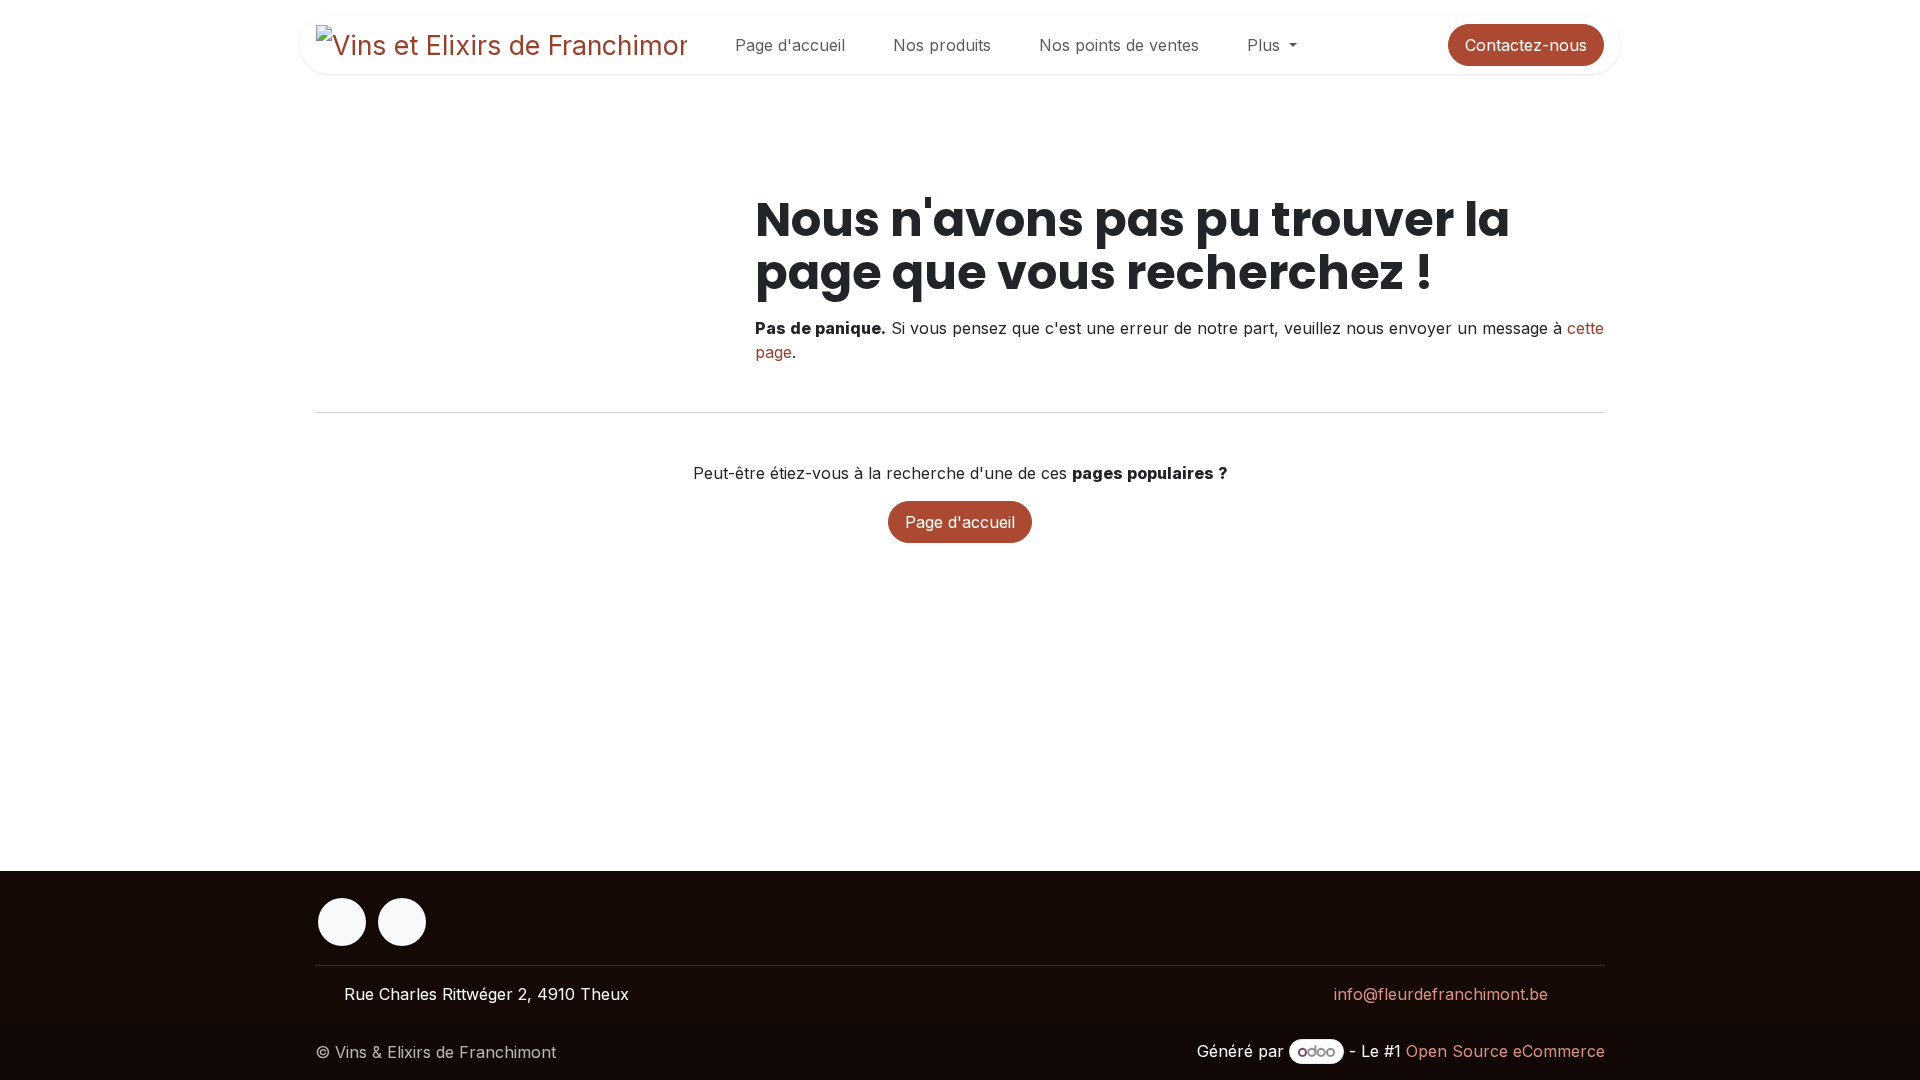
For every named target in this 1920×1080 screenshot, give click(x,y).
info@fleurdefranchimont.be (1441, 994)
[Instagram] (402, 922)
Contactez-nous (1526, 45)
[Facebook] (342, 922)
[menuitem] (790, 45)
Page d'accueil (960, 522)
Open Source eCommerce (1505, 1051)
